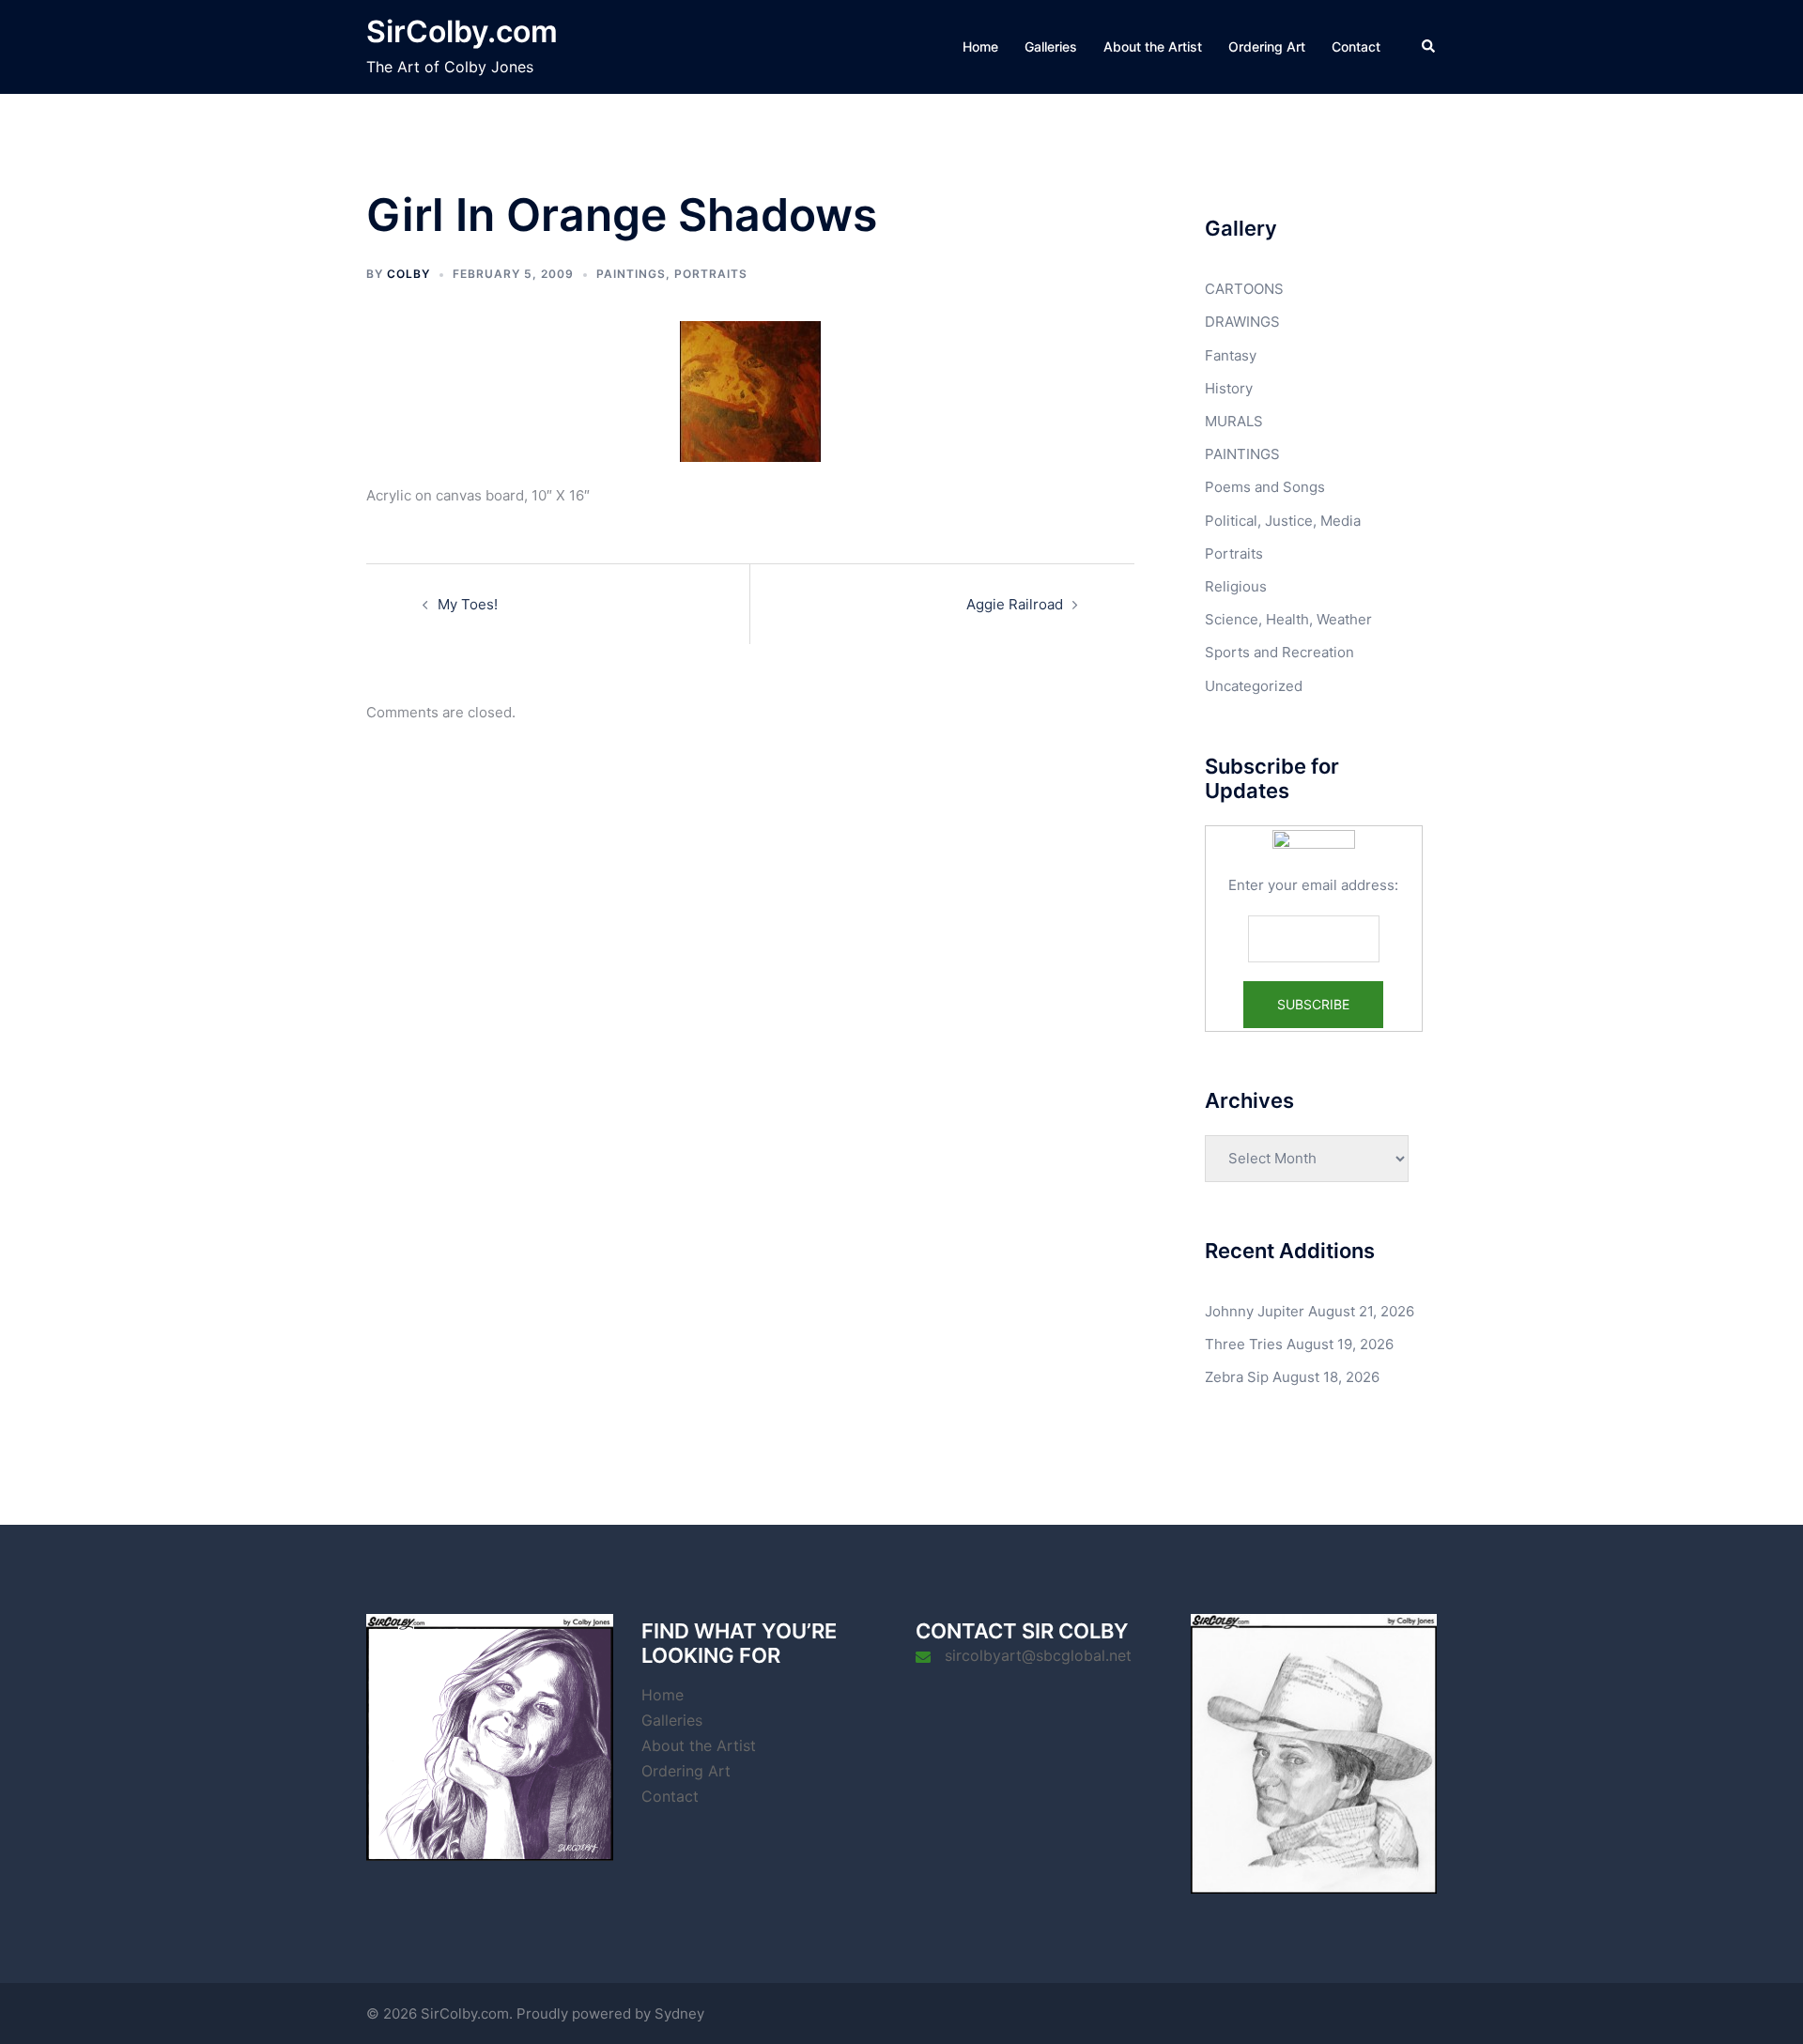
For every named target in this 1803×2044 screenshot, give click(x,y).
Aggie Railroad (1015, 604)
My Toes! (468, 604)
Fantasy (1231, 355)
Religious (1236, 586)
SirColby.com (462, 31)
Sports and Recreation (1279, 652)
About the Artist (1153, 46)
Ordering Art (1267, 46)
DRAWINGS (1242, 322)
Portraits (711, 274)
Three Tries (1244, 1344)
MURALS (1234, 421)
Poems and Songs (1265, 487)
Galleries (1051, 46)
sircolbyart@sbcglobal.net (1038, 1655)
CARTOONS (1244, 289)
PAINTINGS (631, 274)
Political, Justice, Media (1283, 521)
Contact (1356, 46)
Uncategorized (1254, 686)
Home (980, 46)
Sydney (679, 2013)
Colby (408, 274)
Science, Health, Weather (1288, 619)
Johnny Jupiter (1255, 1311)
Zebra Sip (1237, 1377)
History (1229, 388)
